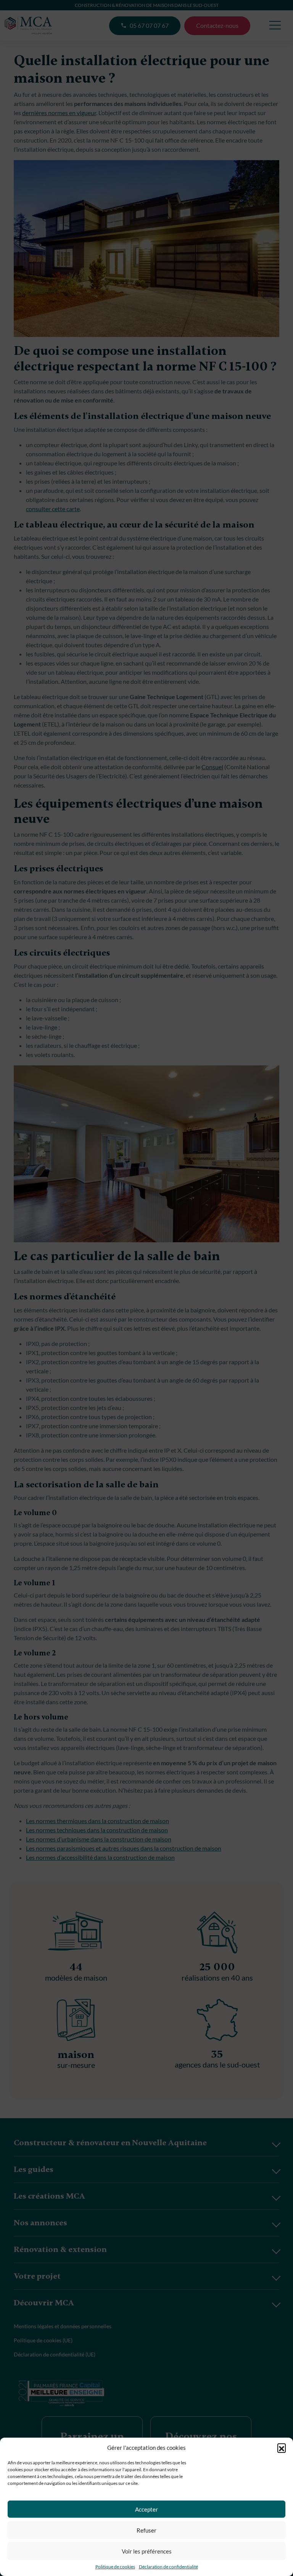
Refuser (146, 2530)
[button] (282, 2448)
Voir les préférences (147, 2551)
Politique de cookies (115, 2567)
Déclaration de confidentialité (168, 2567)
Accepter (146, 2509)
